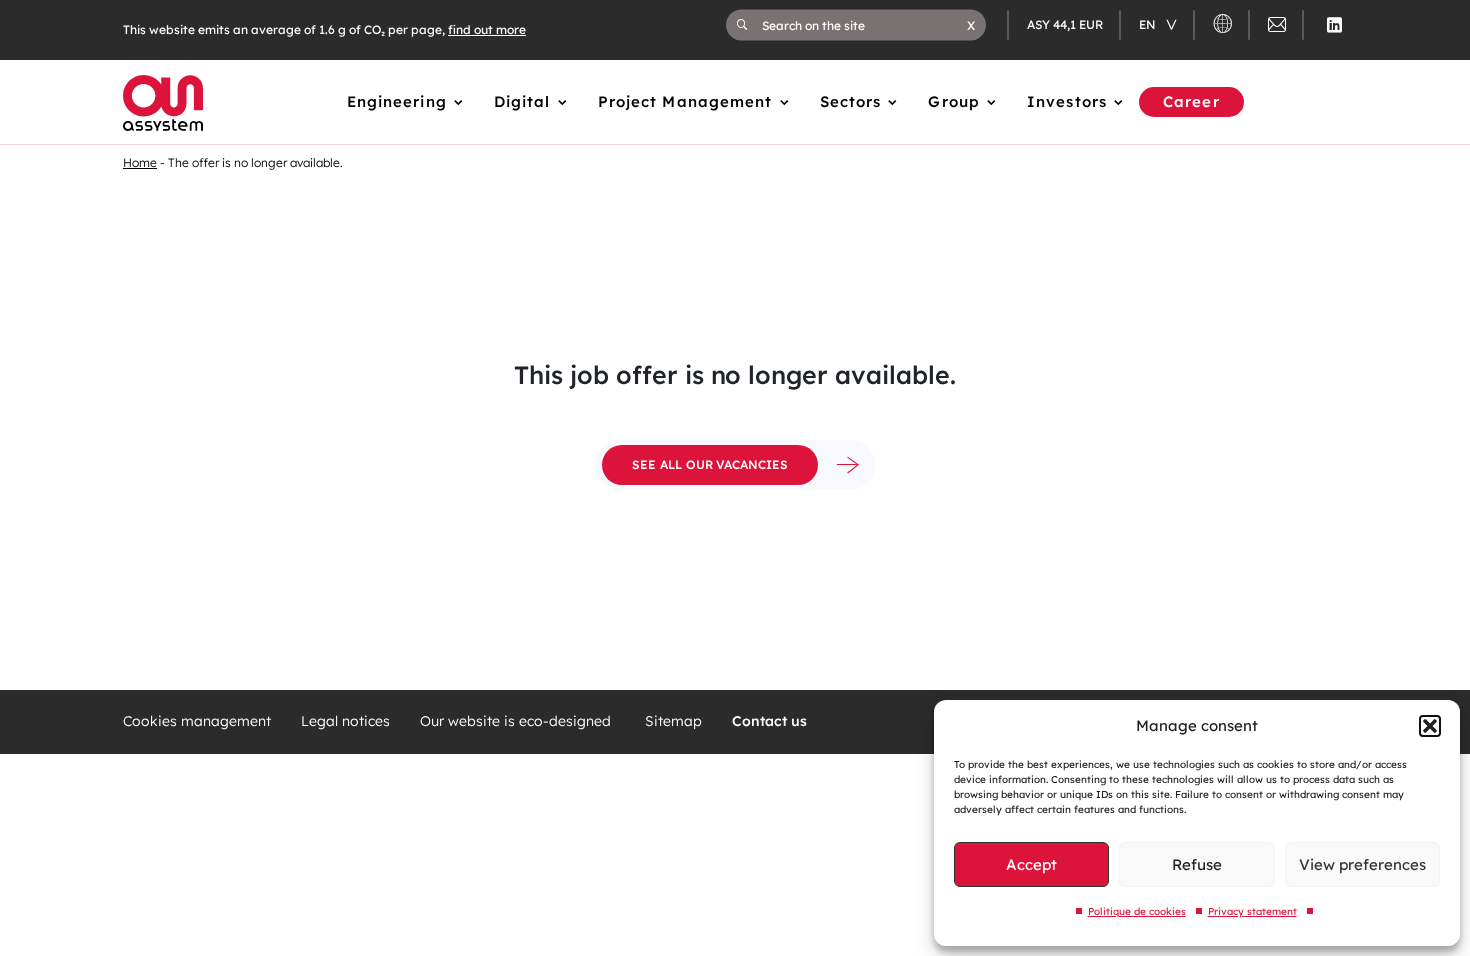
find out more (487, 29)
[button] (1430, 726)
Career (1191, 101)
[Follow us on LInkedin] (1334, 25)
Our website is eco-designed (517, 721)
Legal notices (345, 721)
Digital (522, 101)
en (1149, 24)
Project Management (685, 101)
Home (140, 162)
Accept (1031, 864)
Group (954, 101)
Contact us (769, 721)
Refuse (1197, 864)
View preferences (1362, 864)
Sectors (851, 101)
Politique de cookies (1137, 911)
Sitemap (673, 721)
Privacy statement (1252, 911)
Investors (1067, 101)
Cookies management (197, 721)
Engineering (397, 101)
